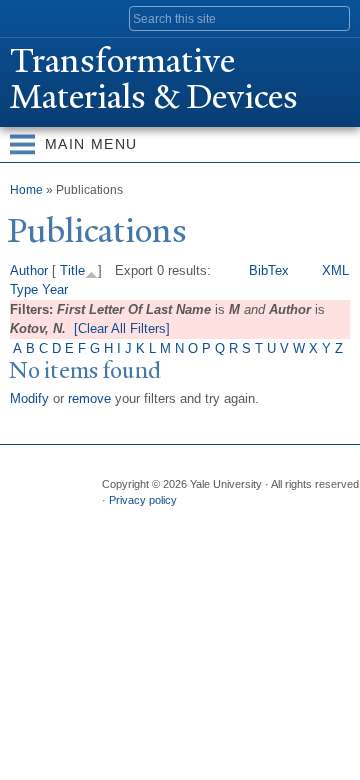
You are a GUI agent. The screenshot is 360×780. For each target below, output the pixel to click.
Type (24, 289)
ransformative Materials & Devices (154, 79)
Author (29, 270)
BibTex (269, 270)
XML (335, 270)
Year (55, 289)
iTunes (232, 521)
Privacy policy (143, 500)
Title (72, 270)
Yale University (33, 17)
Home (26, 190)
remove (89, 398)
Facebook (115, 521)
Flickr (193, 521)
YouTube (271, 521)
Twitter (154, 521)
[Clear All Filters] (122, 328)
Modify (29, 398)
